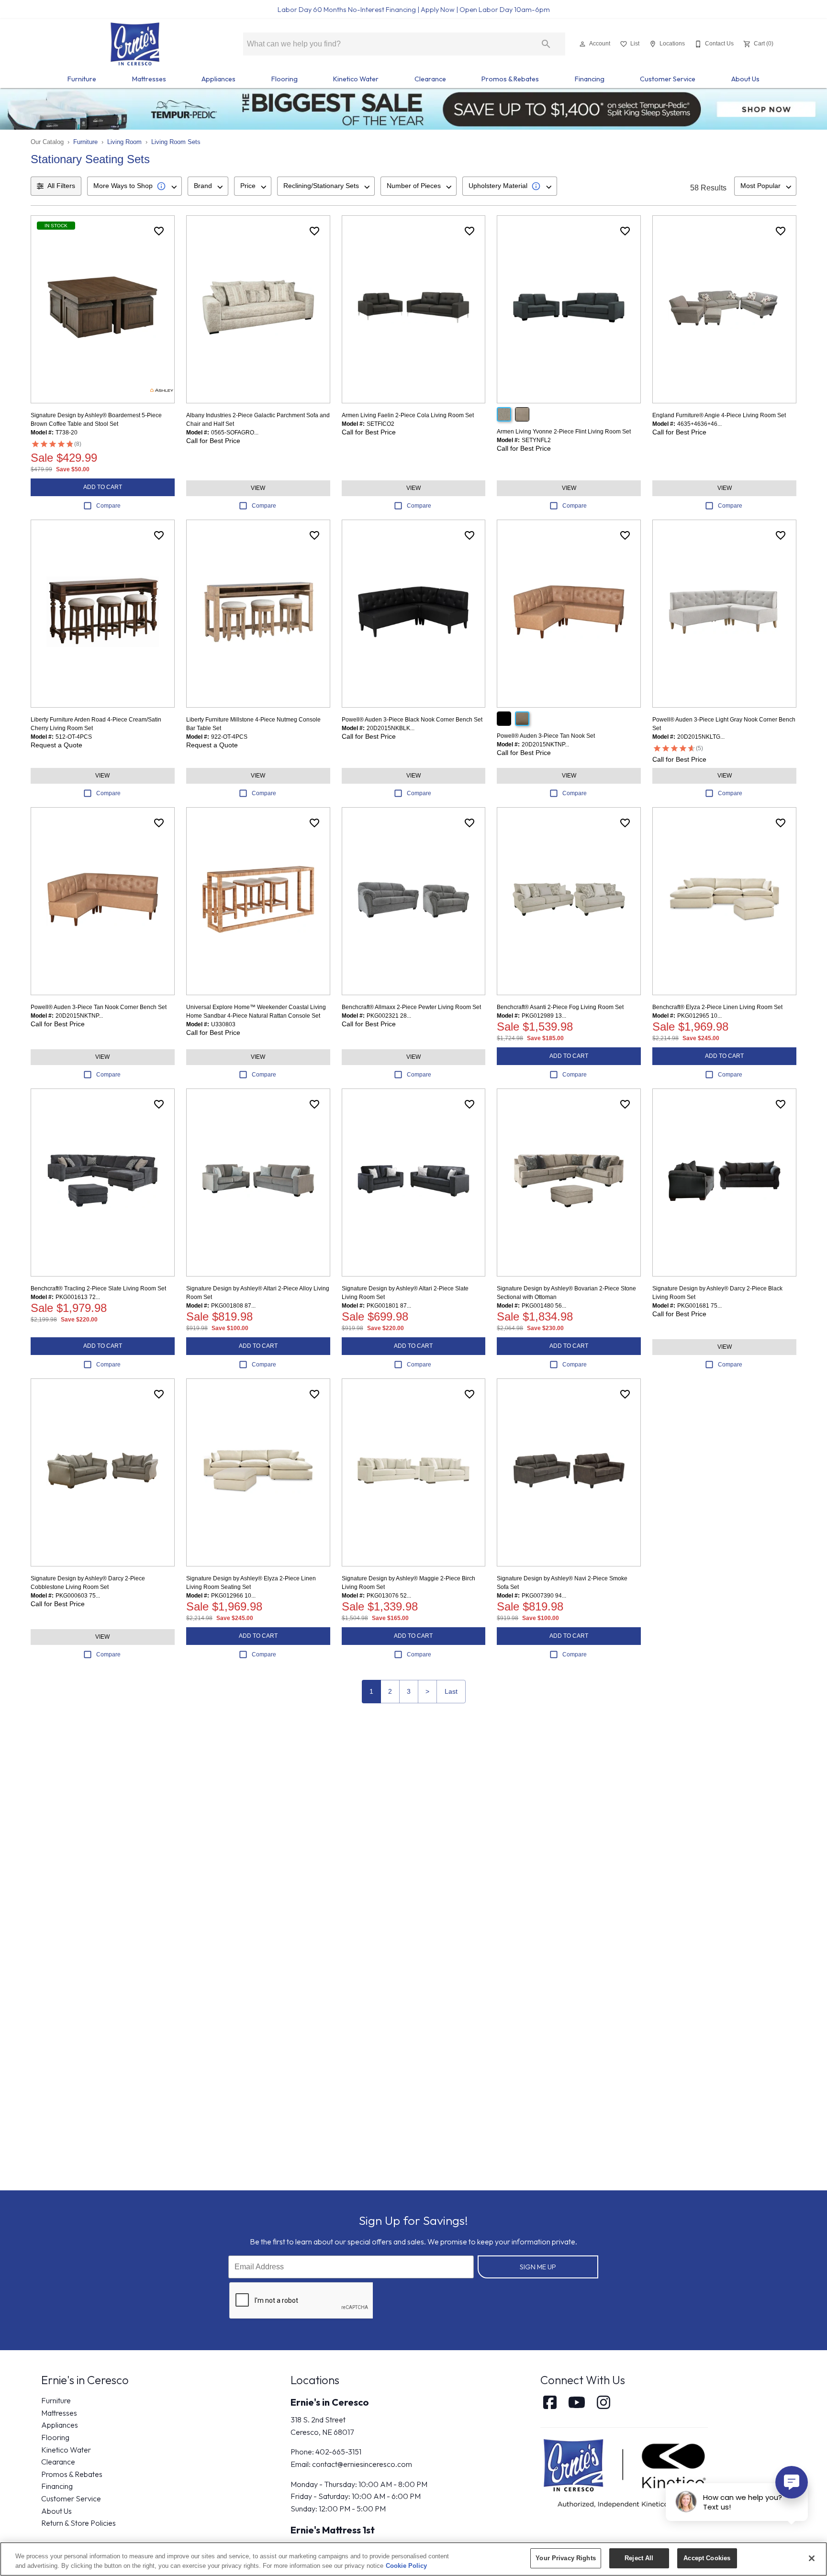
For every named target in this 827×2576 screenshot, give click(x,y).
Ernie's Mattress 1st (333, 2530)
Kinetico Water (356, 79)
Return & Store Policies (78, 2523)
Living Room (124, 142)
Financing (590, 79)
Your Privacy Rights (565, 2558)
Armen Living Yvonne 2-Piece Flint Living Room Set (564, 432)
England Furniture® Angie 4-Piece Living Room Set (719, 415)
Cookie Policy (406, 2566)
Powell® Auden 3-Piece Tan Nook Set (546, 736)
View (258, 488)
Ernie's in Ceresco (330, 2402)
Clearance (430, 79)
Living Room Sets (176, 142)
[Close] (812, 2558)
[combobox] (134, 186)
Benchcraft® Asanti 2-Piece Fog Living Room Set (560, 1007)
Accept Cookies (707, 2558)
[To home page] (135, 44)
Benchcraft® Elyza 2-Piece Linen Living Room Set (717, 1007)
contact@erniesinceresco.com (362, 2464)
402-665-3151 (338, 2452)
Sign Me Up (538, 2267)
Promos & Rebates (510, 79)
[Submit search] (546, 44)
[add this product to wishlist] (159, 231)
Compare (108, 506)
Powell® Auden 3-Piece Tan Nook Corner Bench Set (99, 1007)
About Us (745, 79)
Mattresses (149, 79)
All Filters (61, 186)
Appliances (218, 79)
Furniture (82, 79)
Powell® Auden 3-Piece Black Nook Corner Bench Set (412, 720)
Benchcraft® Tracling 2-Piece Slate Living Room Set (98, 1288)
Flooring (285, 79)
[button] (582, 44)
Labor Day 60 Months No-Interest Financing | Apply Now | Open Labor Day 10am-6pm (414, 10)
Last (451, 1691)
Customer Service (668, 79)
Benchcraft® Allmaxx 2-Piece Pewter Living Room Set (411, 1007)
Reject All (639, 2558)
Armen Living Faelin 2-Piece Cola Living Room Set (408, 415)
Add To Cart (103, 487)
